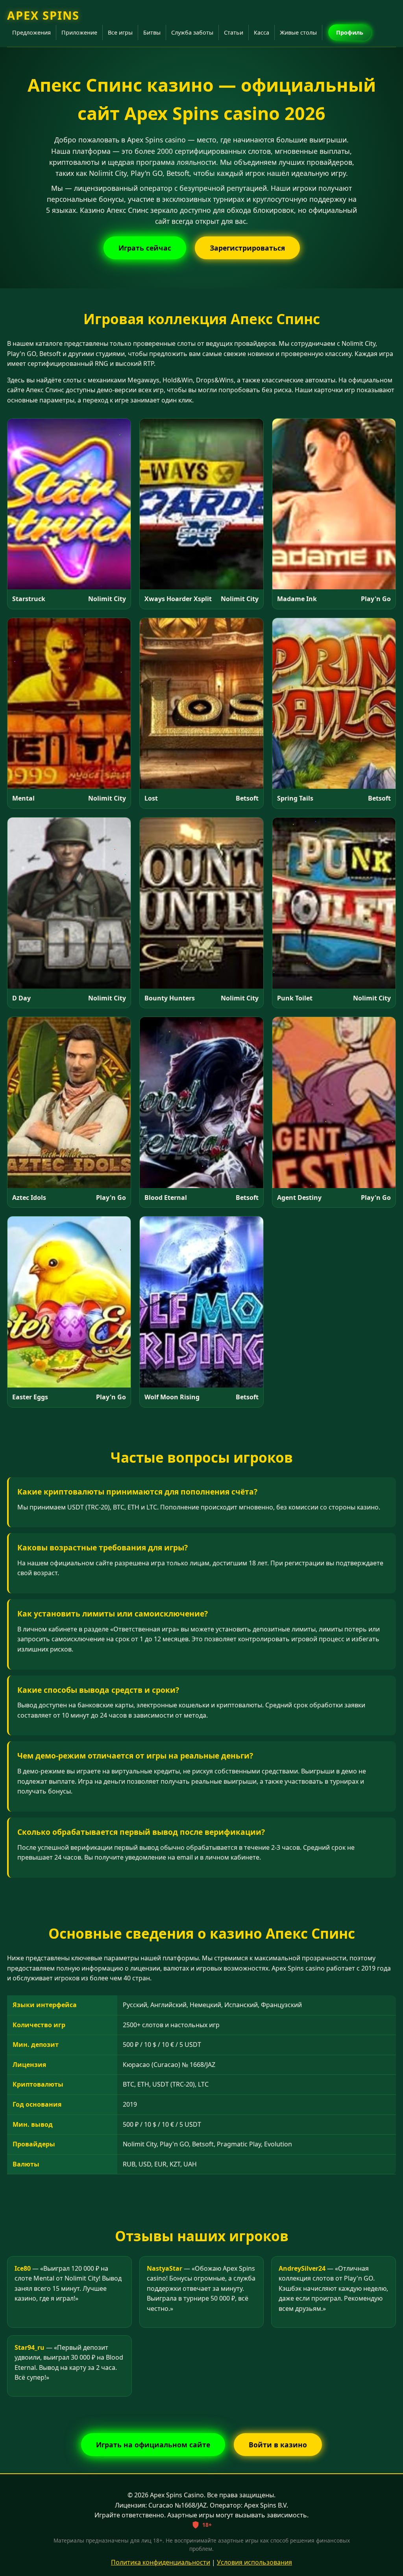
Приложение (79, 32)
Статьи (234, 32)
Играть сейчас (145, 248)
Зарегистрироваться (247, 248)
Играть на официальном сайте (153, 2445)
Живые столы (298, 32)
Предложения (31, 32)
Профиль (350, 32)
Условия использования (254, 2562)
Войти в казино (278, 2445)
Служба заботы (192, 32)
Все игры (120, 32)
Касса (262, 32)
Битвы (152, 32)
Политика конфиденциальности (161, 2562)
